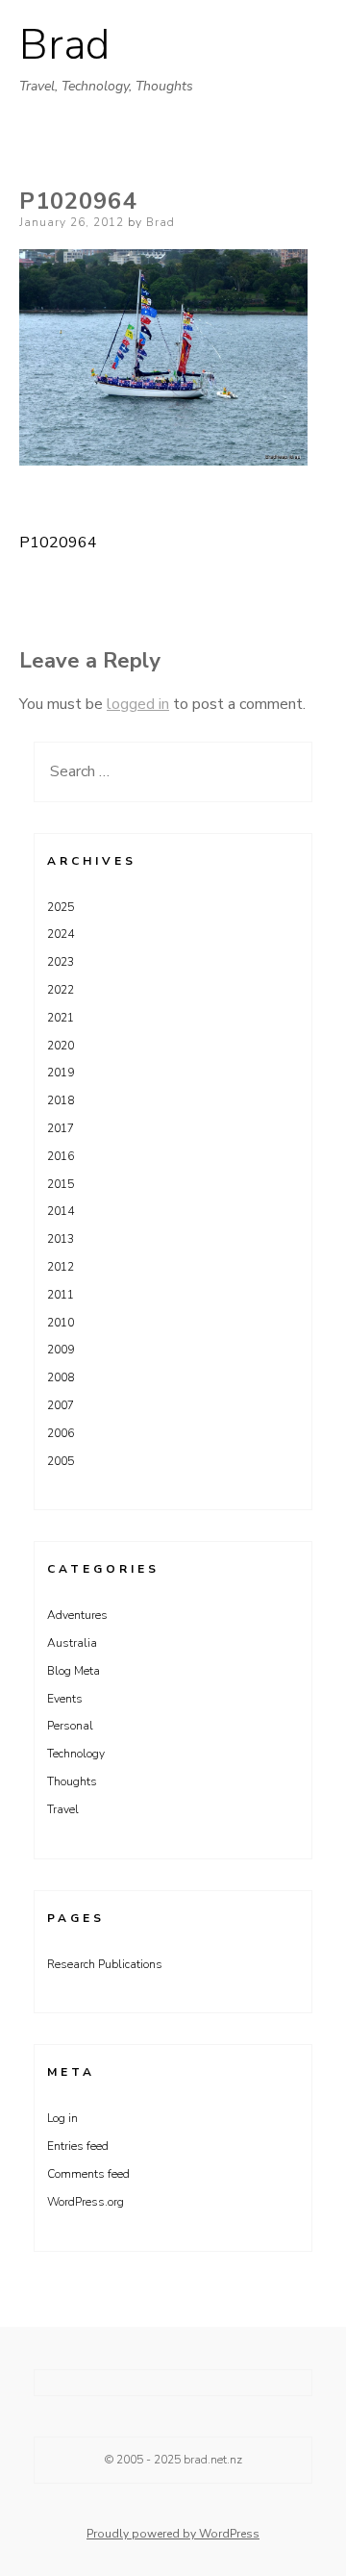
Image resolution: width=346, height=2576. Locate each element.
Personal (70, 1726)
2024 (61, 934)
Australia (72, 1643)
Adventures (77, 1615)
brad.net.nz (213, 2460)
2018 (61, 1100)
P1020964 (58, 543)
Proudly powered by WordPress (173, 2534)
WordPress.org (86, 2202)
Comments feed (88, 2174)
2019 (61, 1073)
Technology (76, 1754)
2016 (61, 1156)
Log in (62, 2118)
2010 (61, 1323)
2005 (61, 1461)
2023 (61, 962)
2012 (61, 1267)
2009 (61, 1350)
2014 (61, 1211)
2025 (61, 907)
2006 (61, 1433)
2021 (61, 1018)
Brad (64, 45)
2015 (61, 1184)
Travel (63, 1809)
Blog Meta (74, 1671)
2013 (61, 1239)
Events (65, 1699)
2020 (61, 1046)
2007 (61, 1405)
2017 (61, 1128)
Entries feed (78, 2146)
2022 (61, 990)
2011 (61, 1295)
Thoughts (72, 1781)
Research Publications (105, 1964)
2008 (61, 1377)
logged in (138, 704)
